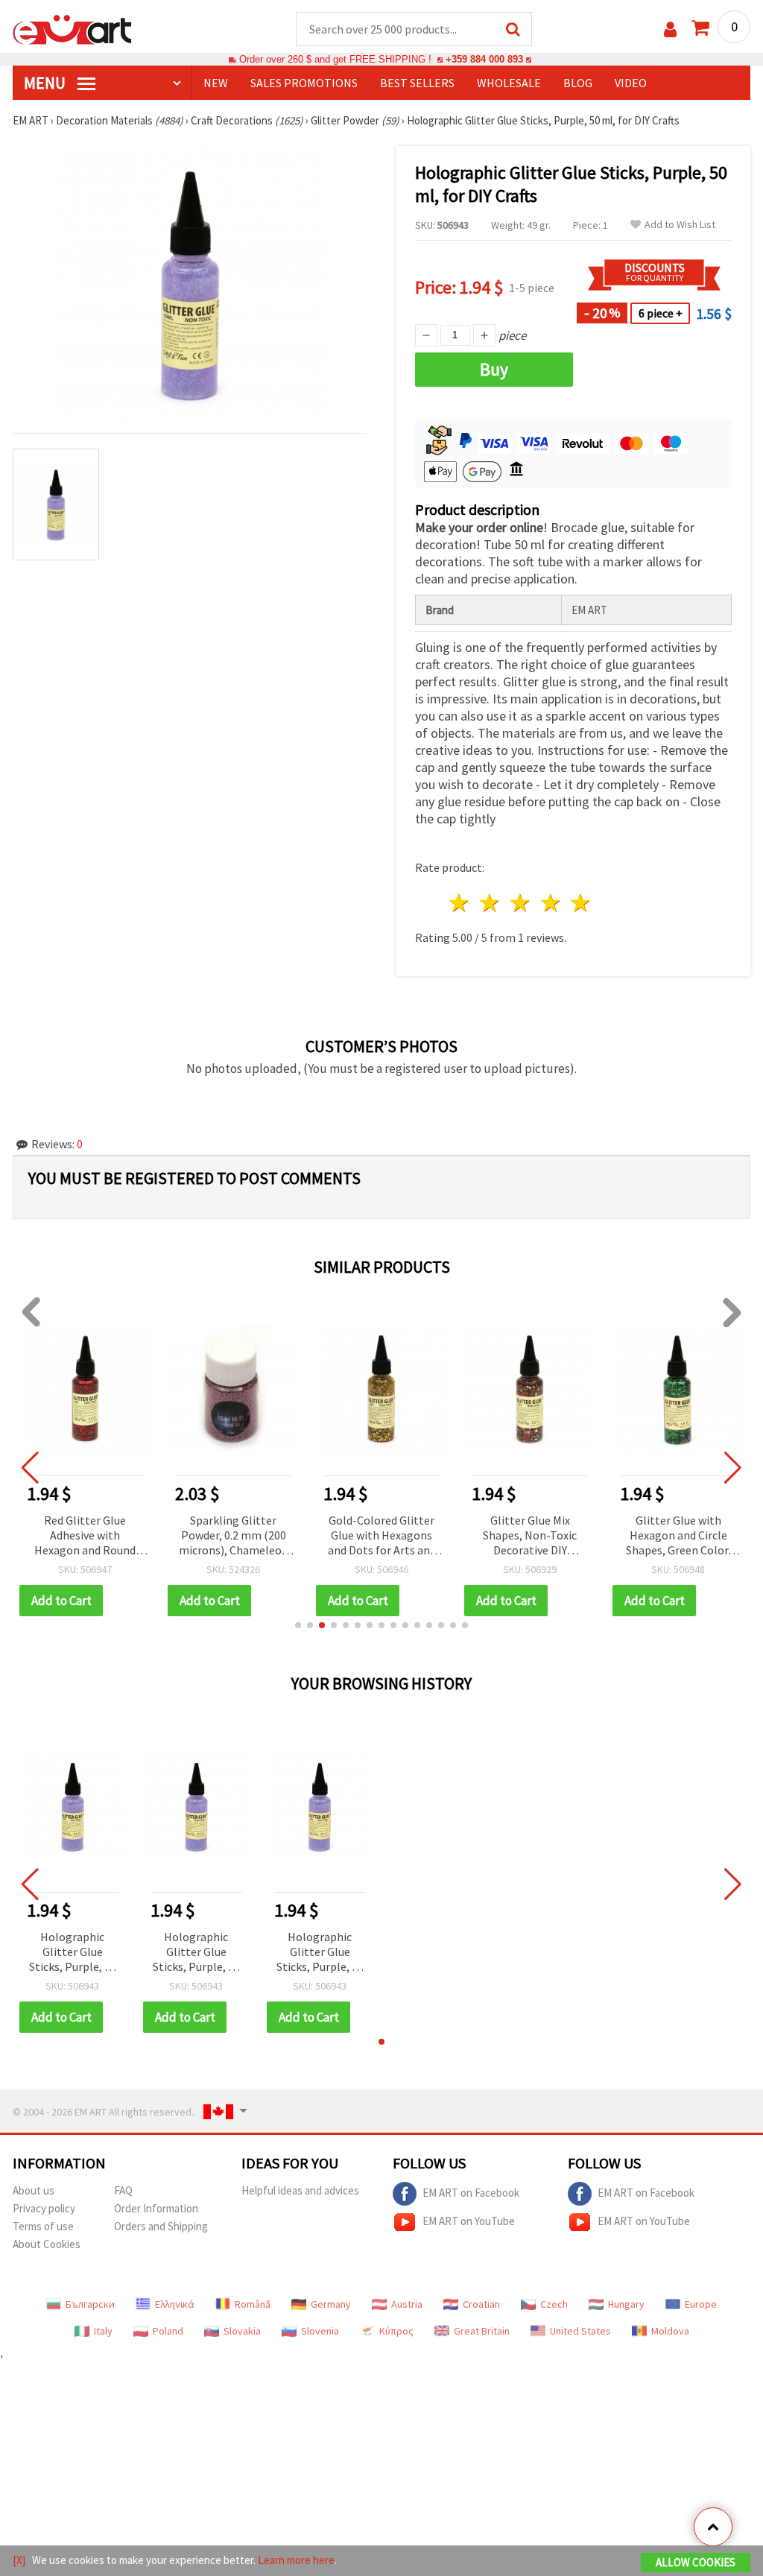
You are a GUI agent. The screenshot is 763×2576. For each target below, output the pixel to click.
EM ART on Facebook (471, 2193)
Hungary (626, 2304)
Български (90, 2304)
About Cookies (47, 2244)
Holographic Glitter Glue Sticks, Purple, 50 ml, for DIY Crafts (73, 1953)
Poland (168, 2331)
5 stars (582, 903)
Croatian (481, 2304)
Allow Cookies (696, 2562)
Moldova (670, 2331)
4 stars (551, 903)
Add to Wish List (680, 225)
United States (580, 2331)
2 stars (491, 903)
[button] (298, 1625)
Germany (331, 2304)
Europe (701, 2304)
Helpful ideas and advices (300, 2190)
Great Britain (482, 2331)
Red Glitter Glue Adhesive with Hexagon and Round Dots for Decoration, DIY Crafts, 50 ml (85, 1536)
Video (631, 83)
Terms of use (43, 2226)
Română (253, 2304)
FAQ (123, 2190)
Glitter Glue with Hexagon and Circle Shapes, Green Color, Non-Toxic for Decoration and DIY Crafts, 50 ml (678, 1536)
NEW (216, 83)
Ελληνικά (175, 2304)
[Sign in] (670, 29)
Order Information (156, 2208)
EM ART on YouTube (469, 2221)
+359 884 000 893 (484, 59)
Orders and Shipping (161, 2226)
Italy (103, 2331)
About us (34, 2190)
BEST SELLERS (417, 83)
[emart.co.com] (72, 28)
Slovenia (320, 2331)
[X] (19, 2560)
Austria (407, 2304)
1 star (460, 903)
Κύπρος (396, 2331)
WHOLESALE (509, 83)
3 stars (520, 903)
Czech (554, 2304)
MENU (46, 83)
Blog (578, 83)
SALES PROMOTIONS (304, 83)
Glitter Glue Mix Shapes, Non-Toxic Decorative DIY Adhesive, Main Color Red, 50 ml (530, 1536)
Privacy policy (44, 2208)
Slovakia (242, 2331)
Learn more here (296, 2560)
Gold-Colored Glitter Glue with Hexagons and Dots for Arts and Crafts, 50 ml (382, 1536)
